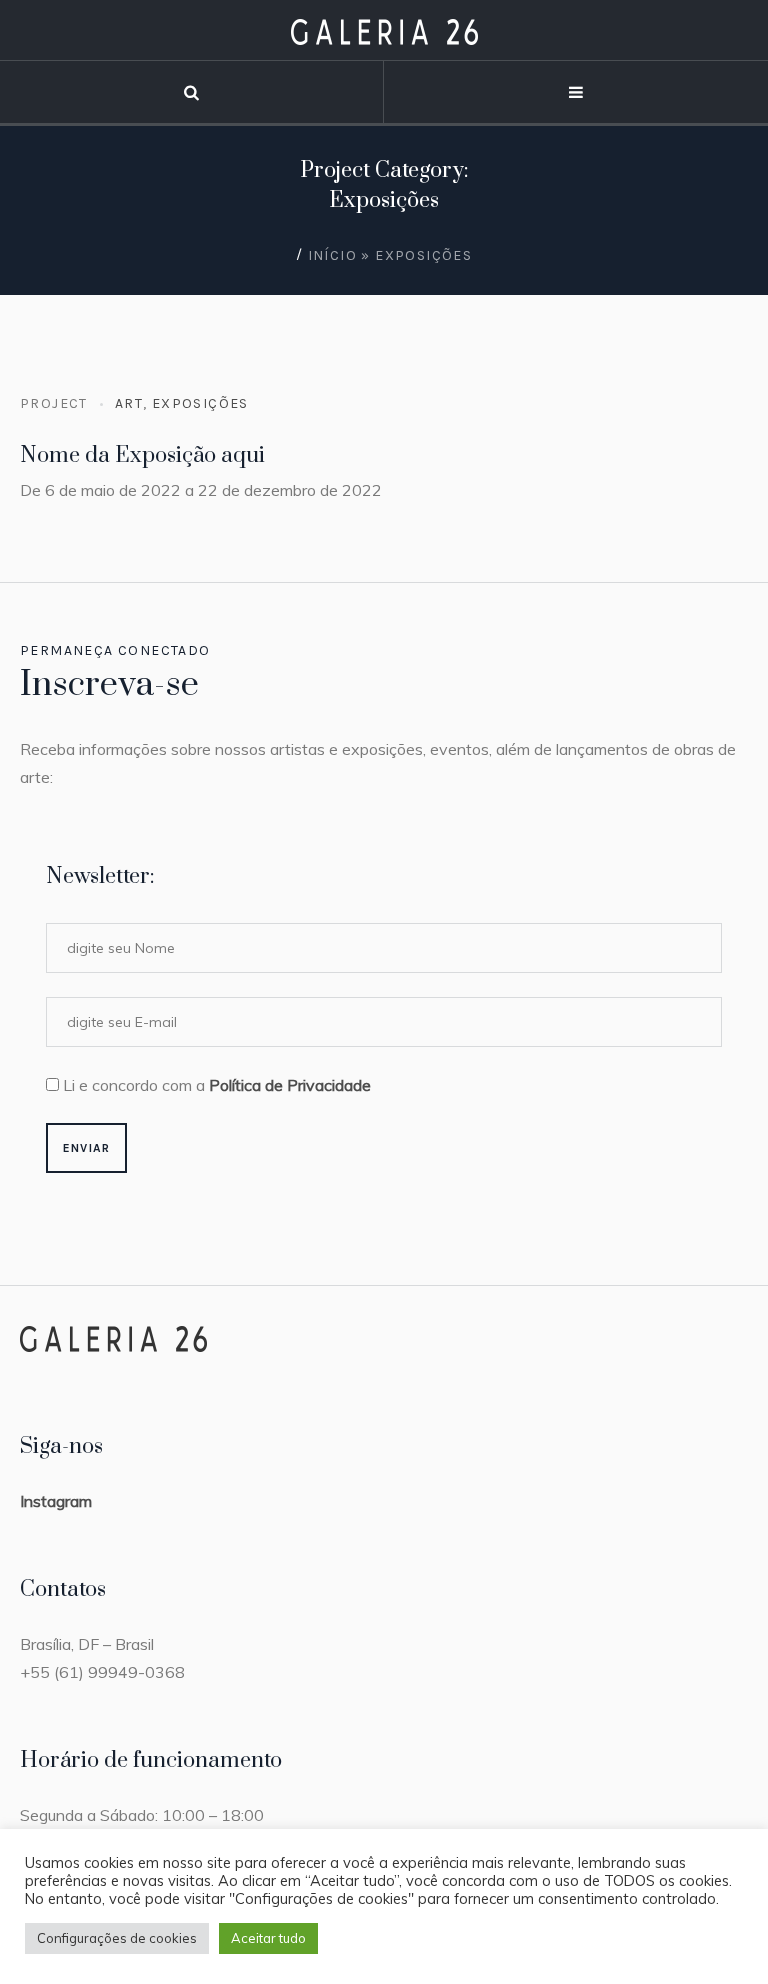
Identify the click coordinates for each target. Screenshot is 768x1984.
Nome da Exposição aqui (142, 455)
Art (129, 403)
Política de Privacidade (290, 1085)
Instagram (56, 1501)
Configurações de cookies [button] (117, 1938)
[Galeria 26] (384, 31)
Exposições (200, 403)
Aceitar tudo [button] (268, 1938)
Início (332, 255)
